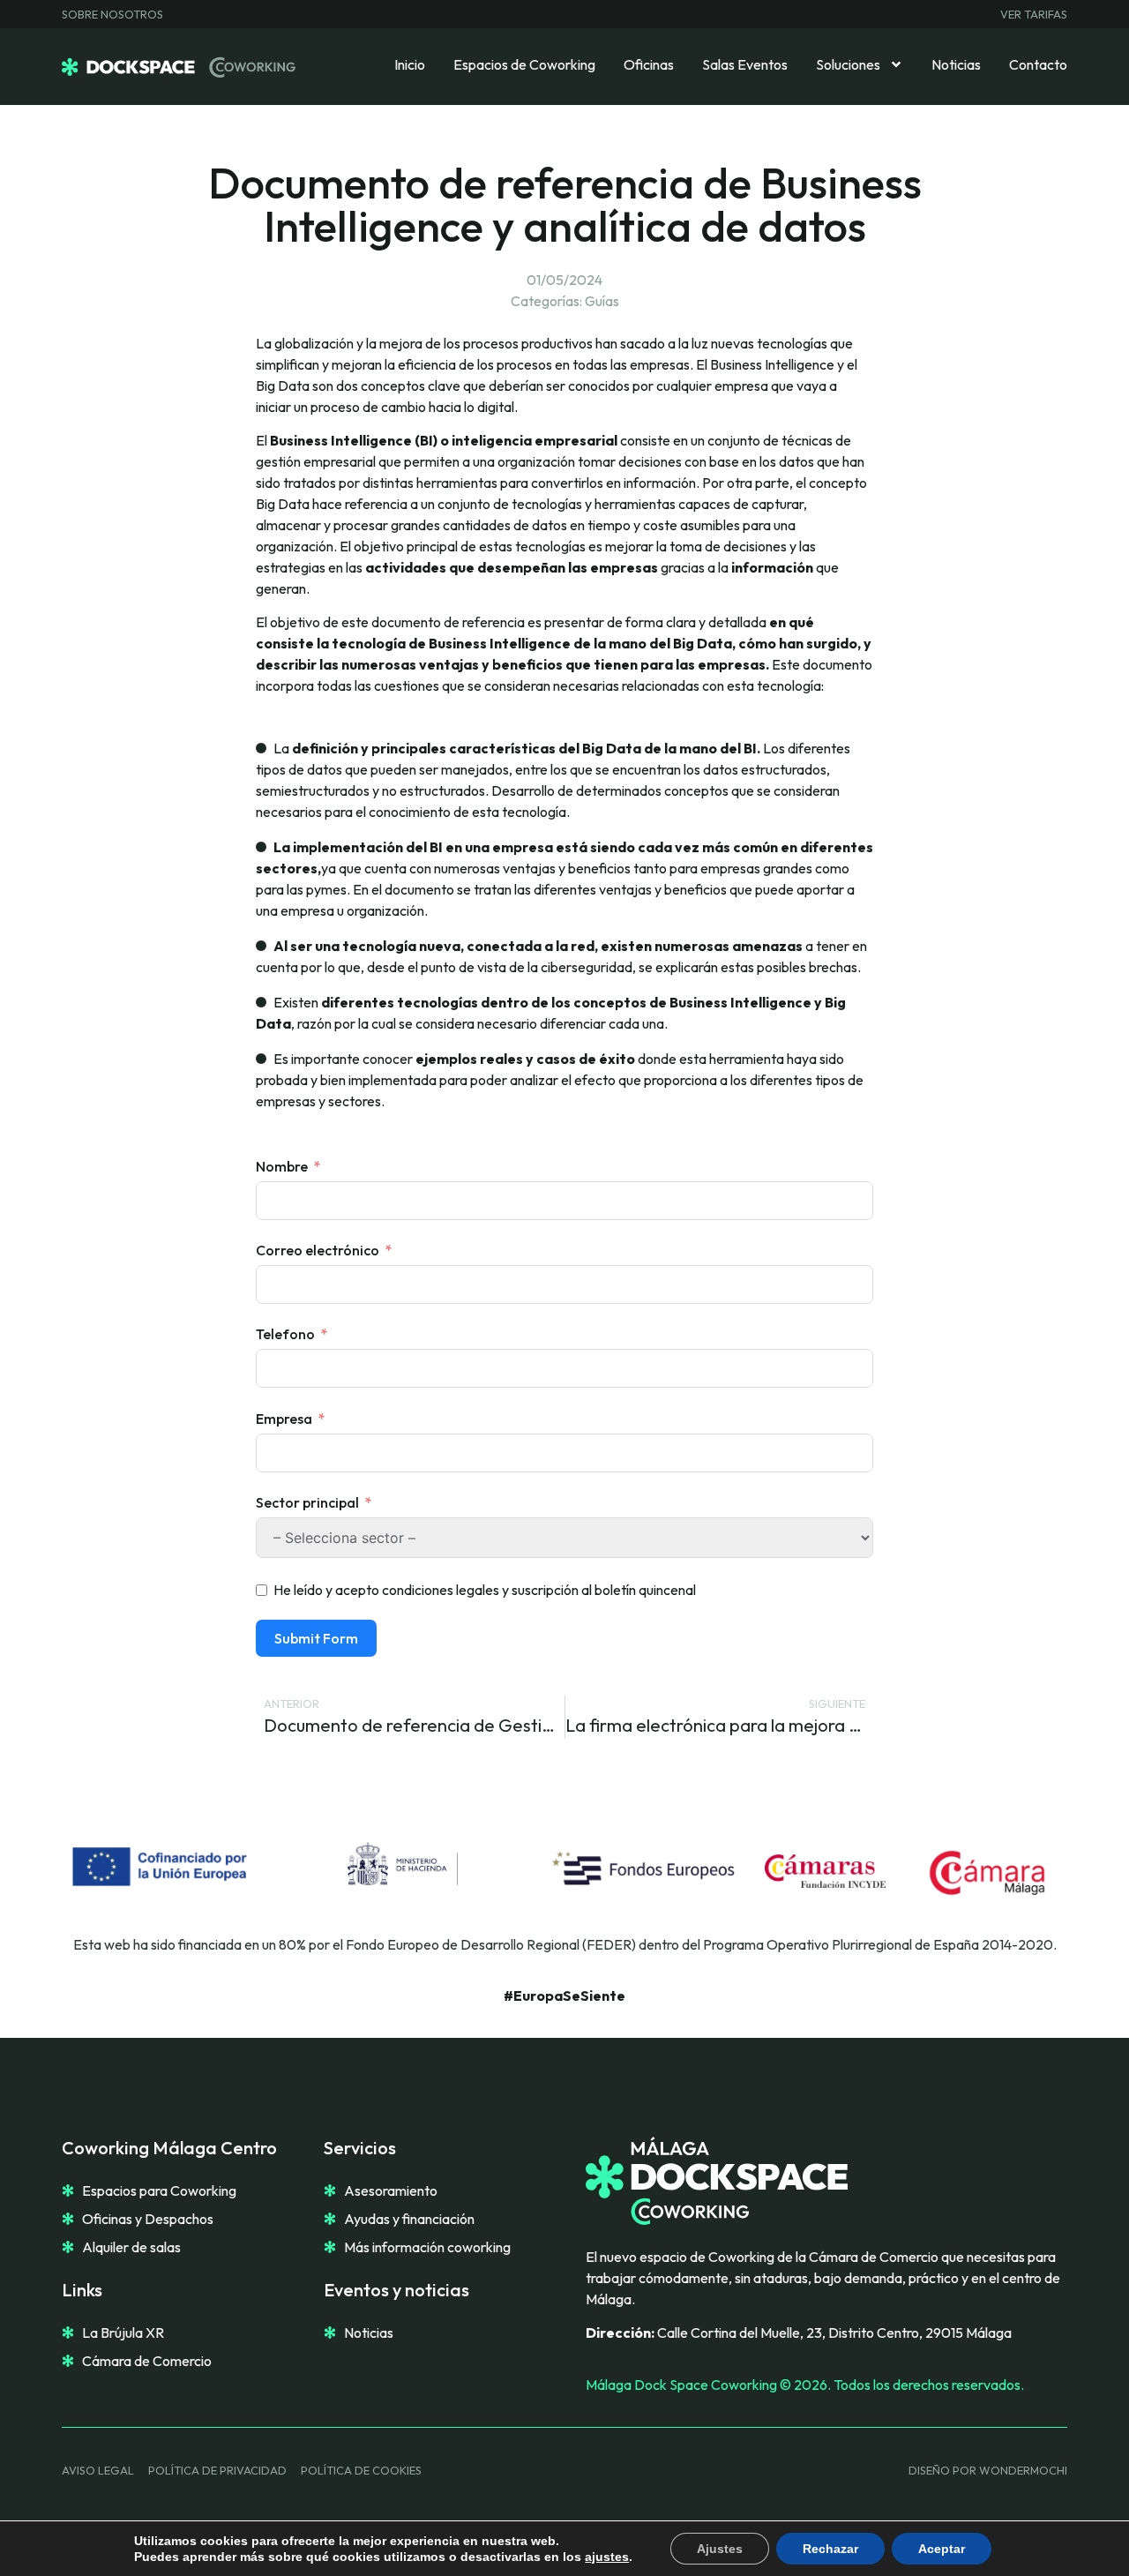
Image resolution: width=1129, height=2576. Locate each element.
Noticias (956, 64)
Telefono (285, 1334)
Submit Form (316, 1638)
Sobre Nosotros (112, 14)
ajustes (607, 2557)
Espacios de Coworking (524, 64)
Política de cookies (361, 2470)
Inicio (410, 64)
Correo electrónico (318, 1250)
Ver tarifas (1034, 14)
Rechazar (830, 2549)
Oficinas (649, 64)
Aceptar (942, 2549)
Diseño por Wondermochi (988, 2470)
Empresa (284, 1419)
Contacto (1038, 64)
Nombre (282, 1166)
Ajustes (720, 2549)
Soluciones (848, 64)
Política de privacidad (217, 2470)
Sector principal (307, 1502)
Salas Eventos (745, 64)
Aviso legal (98, 2470)
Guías (602, 301)
